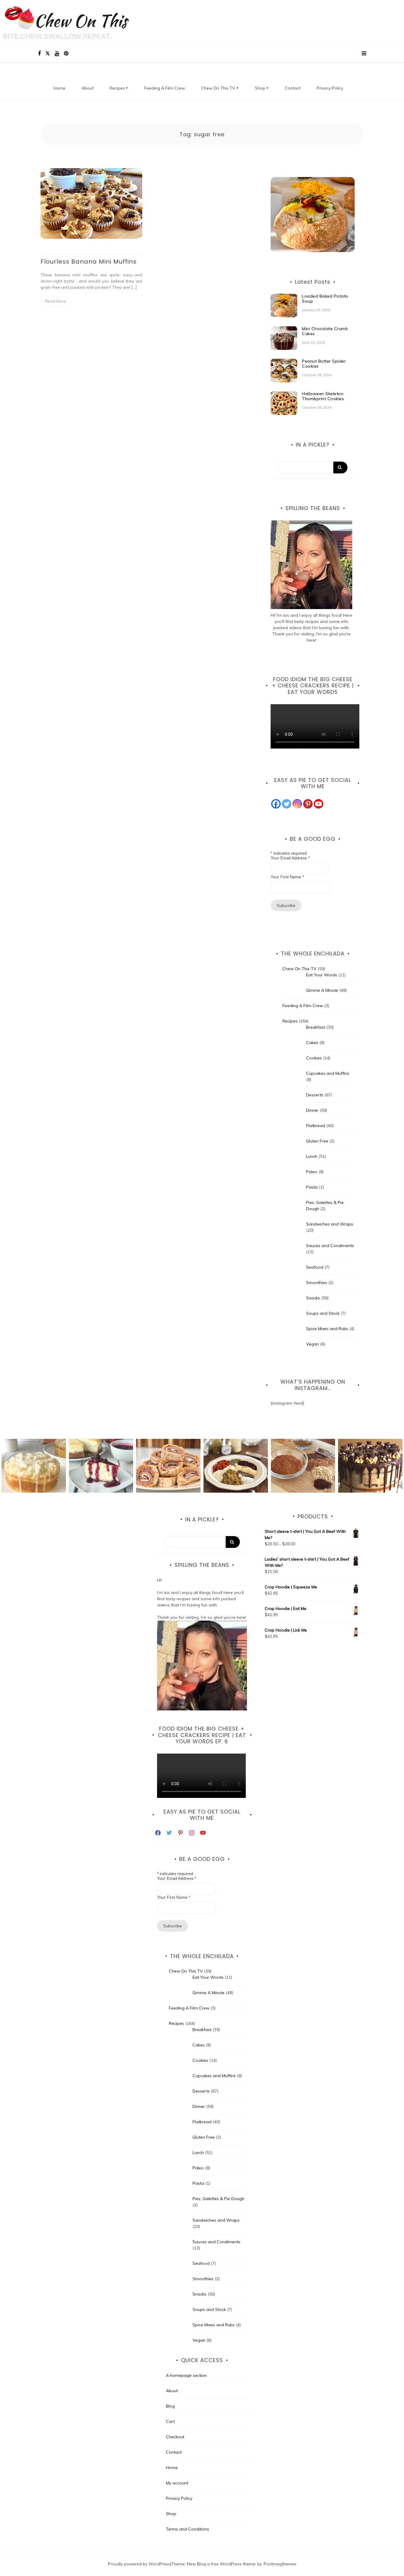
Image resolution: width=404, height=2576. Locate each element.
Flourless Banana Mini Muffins (89, 262)
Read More (56, 301)
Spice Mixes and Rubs (327, 1329)
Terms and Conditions (188, 2529)
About (88, 88)
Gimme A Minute (322, 990)
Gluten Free (317, 1141)
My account (177, 2483)
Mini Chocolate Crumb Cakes (325, 331)
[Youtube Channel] (319, 804)
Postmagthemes (280, 2564)
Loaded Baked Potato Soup (325, 299)
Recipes (117, 88)
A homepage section (186, 2375)
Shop (260, 88)
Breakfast (316, 1027)
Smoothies (317, 1283)
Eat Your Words (322, 975)
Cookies (314, 1058)
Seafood (315, 1267)
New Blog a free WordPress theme (221, 2564)
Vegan (312, 1344)
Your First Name (287, 877)
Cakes (312, 1043)
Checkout (175, 2437)
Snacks (313, 1298)
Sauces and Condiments (330, 1246)
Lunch (312, 1156)
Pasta (312, 1187)
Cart (170, 2421)
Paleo (312, 1172)
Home (59, 88)
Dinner (312, 1110)
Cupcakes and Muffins (328, 1073)
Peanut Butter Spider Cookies (324, 364)
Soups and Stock (323, 1313)
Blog (170, 2406)
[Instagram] (297, 804)
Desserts (315, 1095)
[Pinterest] (308, 804)
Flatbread (316, 1126)
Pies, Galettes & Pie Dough (218, 2199)
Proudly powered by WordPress (139, 2564)
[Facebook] (276, 804)
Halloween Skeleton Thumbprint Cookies (323, 396)
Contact (293, 88)
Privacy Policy (330, 88)
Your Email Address (290, 858)
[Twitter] (287, 804)
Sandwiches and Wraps (330, 1224)
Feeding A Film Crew (165, 88)
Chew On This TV (218, 88)
